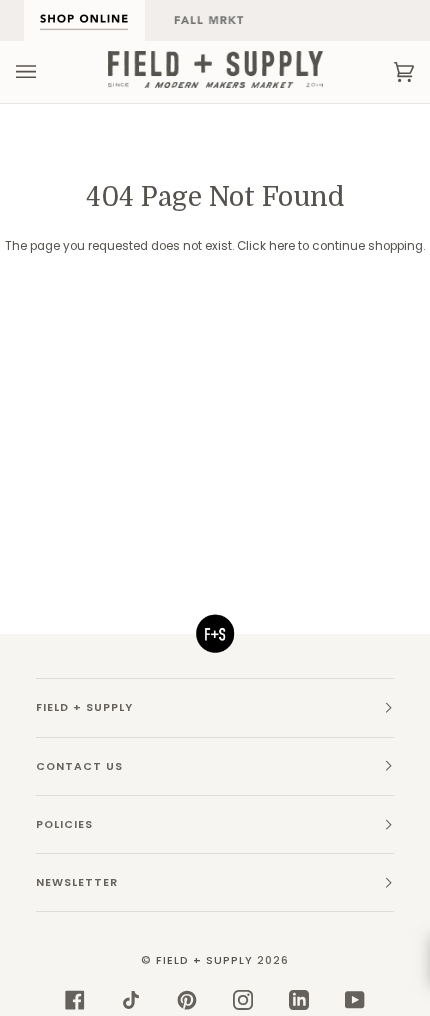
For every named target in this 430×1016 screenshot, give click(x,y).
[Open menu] (46, 72)
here (282, 246)
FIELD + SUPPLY (204, 960)
